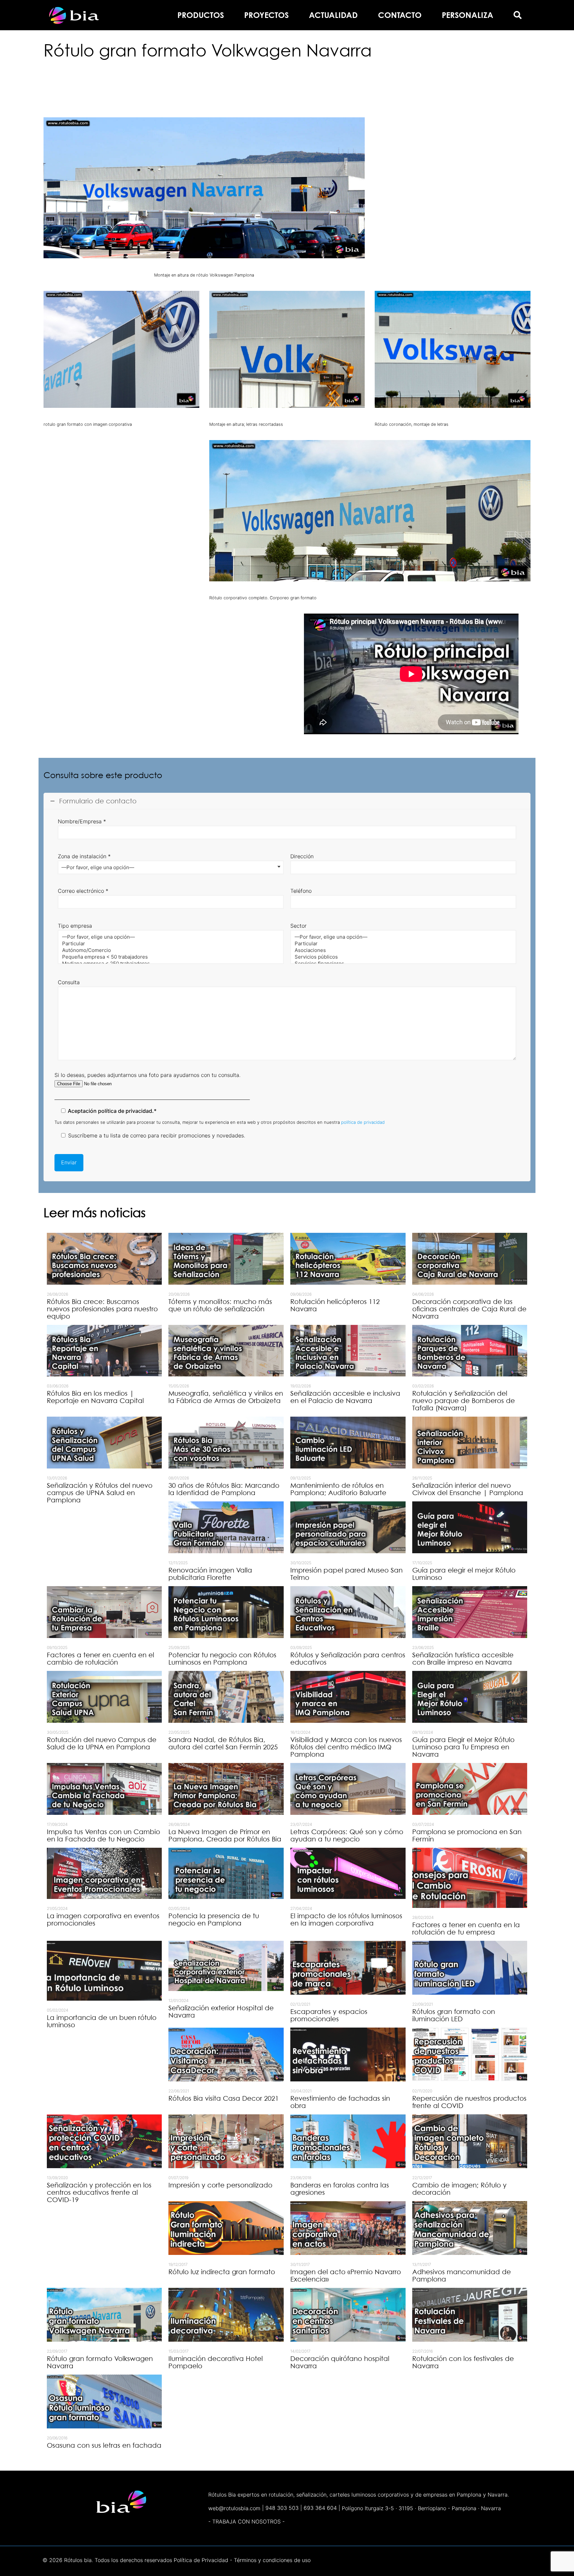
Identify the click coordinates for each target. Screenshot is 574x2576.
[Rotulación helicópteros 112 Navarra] (348, 1259)
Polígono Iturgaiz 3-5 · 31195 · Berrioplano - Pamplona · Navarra (421, 2508)
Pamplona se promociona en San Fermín (467, 1835)
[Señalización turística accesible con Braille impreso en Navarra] (470, 1612)
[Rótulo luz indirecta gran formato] (226, 2228)
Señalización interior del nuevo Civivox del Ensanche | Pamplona (468, 1489)
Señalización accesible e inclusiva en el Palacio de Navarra (345, 1397)
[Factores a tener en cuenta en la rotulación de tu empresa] (470, 1878)
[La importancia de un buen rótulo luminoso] (104, 1971)
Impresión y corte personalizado (220, 2185)
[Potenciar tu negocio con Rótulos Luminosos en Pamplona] (226, 1612)
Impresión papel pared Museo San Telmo (346, 1574)
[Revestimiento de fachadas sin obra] (348, 2054)
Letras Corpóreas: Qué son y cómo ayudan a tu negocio (347, 1835)
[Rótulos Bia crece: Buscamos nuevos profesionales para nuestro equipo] (104, 1259)
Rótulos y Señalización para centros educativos (348, 1659)
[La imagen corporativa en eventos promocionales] (104, 1873)
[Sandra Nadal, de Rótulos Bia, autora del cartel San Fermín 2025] (226, 1697)
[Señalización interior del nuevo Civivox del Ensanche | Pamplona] (470, 1443)
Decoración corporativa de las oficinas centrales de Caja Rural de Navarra (469, 1309)
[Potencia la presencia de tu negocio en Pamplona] (226, 1873)
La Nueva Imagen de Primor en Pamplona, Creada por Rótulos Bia (225, 1835)
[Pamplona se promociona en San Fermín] (470, 1789)
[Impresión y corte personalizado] (226, 2141)
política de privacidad (363, 1122)
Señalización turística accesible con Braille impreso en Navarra (463, 1659)
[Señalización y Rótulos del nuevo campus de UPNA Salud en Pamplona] (104, 1443)
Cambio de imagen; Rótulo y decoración (459, 2189)
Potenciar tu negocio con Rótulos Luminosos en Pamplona (222, 1659)
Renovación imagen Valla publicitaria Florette (210, 1574)
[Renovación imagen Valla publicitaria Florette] (226, 1527)
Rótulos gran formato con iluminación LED (454, 2015)
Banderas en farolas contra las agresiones (340, 2189)
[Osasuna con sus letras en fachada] (104, 2401)
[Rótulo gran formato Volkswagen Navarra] (104, 2315)
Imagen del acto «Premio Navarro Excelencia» (346, 2276)
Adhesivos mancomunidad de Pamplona (462, 2276)
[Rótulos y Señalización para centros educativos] (348, 1612)
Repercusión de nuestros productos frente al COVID (469, 2102)
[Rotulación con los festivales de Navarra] (470, 2315)
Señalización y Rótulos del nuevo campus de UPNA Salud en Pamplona (100, 1493)
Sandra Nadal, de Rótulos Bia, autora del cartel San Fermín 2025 (223, 1743)
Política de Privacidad (201, 2560)
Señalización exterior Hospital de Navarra (221, 2012)
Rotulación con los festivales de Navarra (463, 2362)
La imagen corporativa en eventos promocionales (103, 1920)
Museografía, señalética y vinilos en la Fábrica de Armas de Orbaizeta (226, 1397)
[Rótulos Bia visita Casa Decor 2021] (226, 2054)
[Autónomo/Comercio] (168, 950)
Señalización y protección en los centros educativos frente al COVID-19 (99, 2192)
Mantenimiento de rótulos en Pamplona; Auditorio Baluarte (338, 1489)
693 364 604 (320, 2508)
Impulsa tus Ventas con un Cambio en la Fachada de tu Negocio (103, 1835)
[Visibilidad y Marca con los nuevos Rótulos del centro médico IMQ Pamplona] (348, 1697)
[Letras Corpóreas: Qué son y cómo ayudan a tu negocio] (348, 1789)
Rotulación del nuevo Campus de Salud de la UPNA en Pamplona (102, 1743)
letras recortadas (350, 93)
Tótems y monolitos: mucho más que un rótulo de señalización (220, 1305)
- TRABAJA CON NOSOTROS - (246, 2521)
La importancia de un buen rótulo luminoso (102, 2021)
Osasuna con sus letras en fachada (104, 2445)
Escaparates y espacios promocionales (329, 2015)
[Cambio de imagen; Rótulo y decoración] (470, 2141)
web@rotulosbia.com (234, 2508)
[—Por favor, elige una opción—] (168, 937)
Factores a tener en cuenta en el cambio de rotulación (100, 1659)
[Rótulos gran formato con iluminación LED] (470, 1968)
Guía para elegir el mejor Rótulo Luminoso (464, 1574)
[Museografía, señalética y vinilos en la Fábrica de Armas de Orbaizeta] (226, 1351)
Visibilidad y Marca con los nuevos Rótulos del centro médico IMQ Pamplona (346, 1747)
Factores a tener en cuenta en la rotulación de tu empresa (466, 1929)
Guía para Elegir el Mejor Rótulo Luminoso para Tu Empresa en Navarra (463, 1747)
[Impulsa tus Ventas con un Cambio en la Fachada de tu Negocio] (104, 1789)
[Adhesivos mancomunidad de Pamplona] (470, 2228)
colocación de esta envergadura (466, 186)
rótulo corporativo (229, 76)
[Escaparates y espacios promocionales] (348, 1968)
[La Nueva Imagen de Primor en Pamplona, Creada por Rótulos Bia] (226, 1789)
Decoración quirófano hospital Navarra (340, 2362)
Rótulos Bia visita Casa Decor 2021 (224, 2098)
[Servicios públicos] (401, 957)
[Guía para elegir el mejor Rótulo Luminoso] (470, 1527)
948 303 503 (282, 2508)
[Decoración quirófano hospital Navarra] (348, 2315)
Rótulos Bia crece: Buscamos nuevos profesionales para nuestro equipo (102, 1309)
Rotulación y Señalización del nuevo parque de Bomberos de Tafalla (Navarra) (464, 1401)
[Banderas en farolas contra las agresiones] (348, 2141)
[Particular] (168, 944)
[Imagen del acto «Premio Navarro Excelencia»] (348, 2228)
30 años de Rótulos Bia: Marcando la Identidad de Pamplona (224, 1489)
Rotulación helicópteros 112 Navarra (335, 1305)
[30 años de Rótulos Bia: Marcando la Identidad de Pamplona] (226, 1443)
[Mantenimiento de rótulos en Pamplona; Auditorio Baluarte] (348, 1443)
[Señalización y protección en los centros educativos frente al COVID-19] (104, 2141)
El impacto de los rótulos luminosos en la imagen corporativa (346, 1920)
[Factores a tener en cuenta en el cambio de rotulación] (104, 1612)
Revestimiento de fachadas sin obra (340, 2102)
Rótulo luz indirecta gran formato (222, 2272)
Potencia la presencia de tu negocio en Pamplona (214, 1920)
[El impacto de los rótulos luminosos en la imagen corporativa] (348, 1873)
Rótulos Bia (389, 145)
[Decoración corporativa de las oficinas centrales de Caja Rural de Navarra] (470, 1259)
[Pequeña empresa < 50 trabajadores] (168, 957)
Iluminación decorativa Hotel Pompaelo (216, 2362)
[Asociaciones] (401, 950)
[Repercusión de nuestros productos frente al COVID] (470, 2054)
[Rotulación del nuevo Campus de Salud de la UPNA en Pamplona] (104, 1697)
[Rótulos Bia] (74, 15)
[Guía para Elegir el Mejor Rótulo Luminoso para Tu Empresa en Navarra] (470, 1697)
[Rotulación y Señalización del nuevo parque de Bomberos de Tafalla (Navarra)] (470, 1351)
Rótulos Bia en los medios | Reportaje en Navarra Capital (95, 1397)
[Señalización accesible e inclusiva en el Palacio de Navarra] (348, 1351)
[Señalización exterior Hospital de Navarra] (226, 1966)
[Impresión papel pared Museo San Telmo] (348, 1527)
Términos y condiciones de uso (272, 2560)
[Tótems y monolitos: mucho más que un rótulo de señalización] (226, 1259)
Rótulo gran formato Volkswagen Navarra (100, 2362)
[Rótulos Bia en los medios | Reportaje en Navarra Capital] (104, 1351)
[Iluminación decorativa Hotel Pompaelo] (226, 2315)
